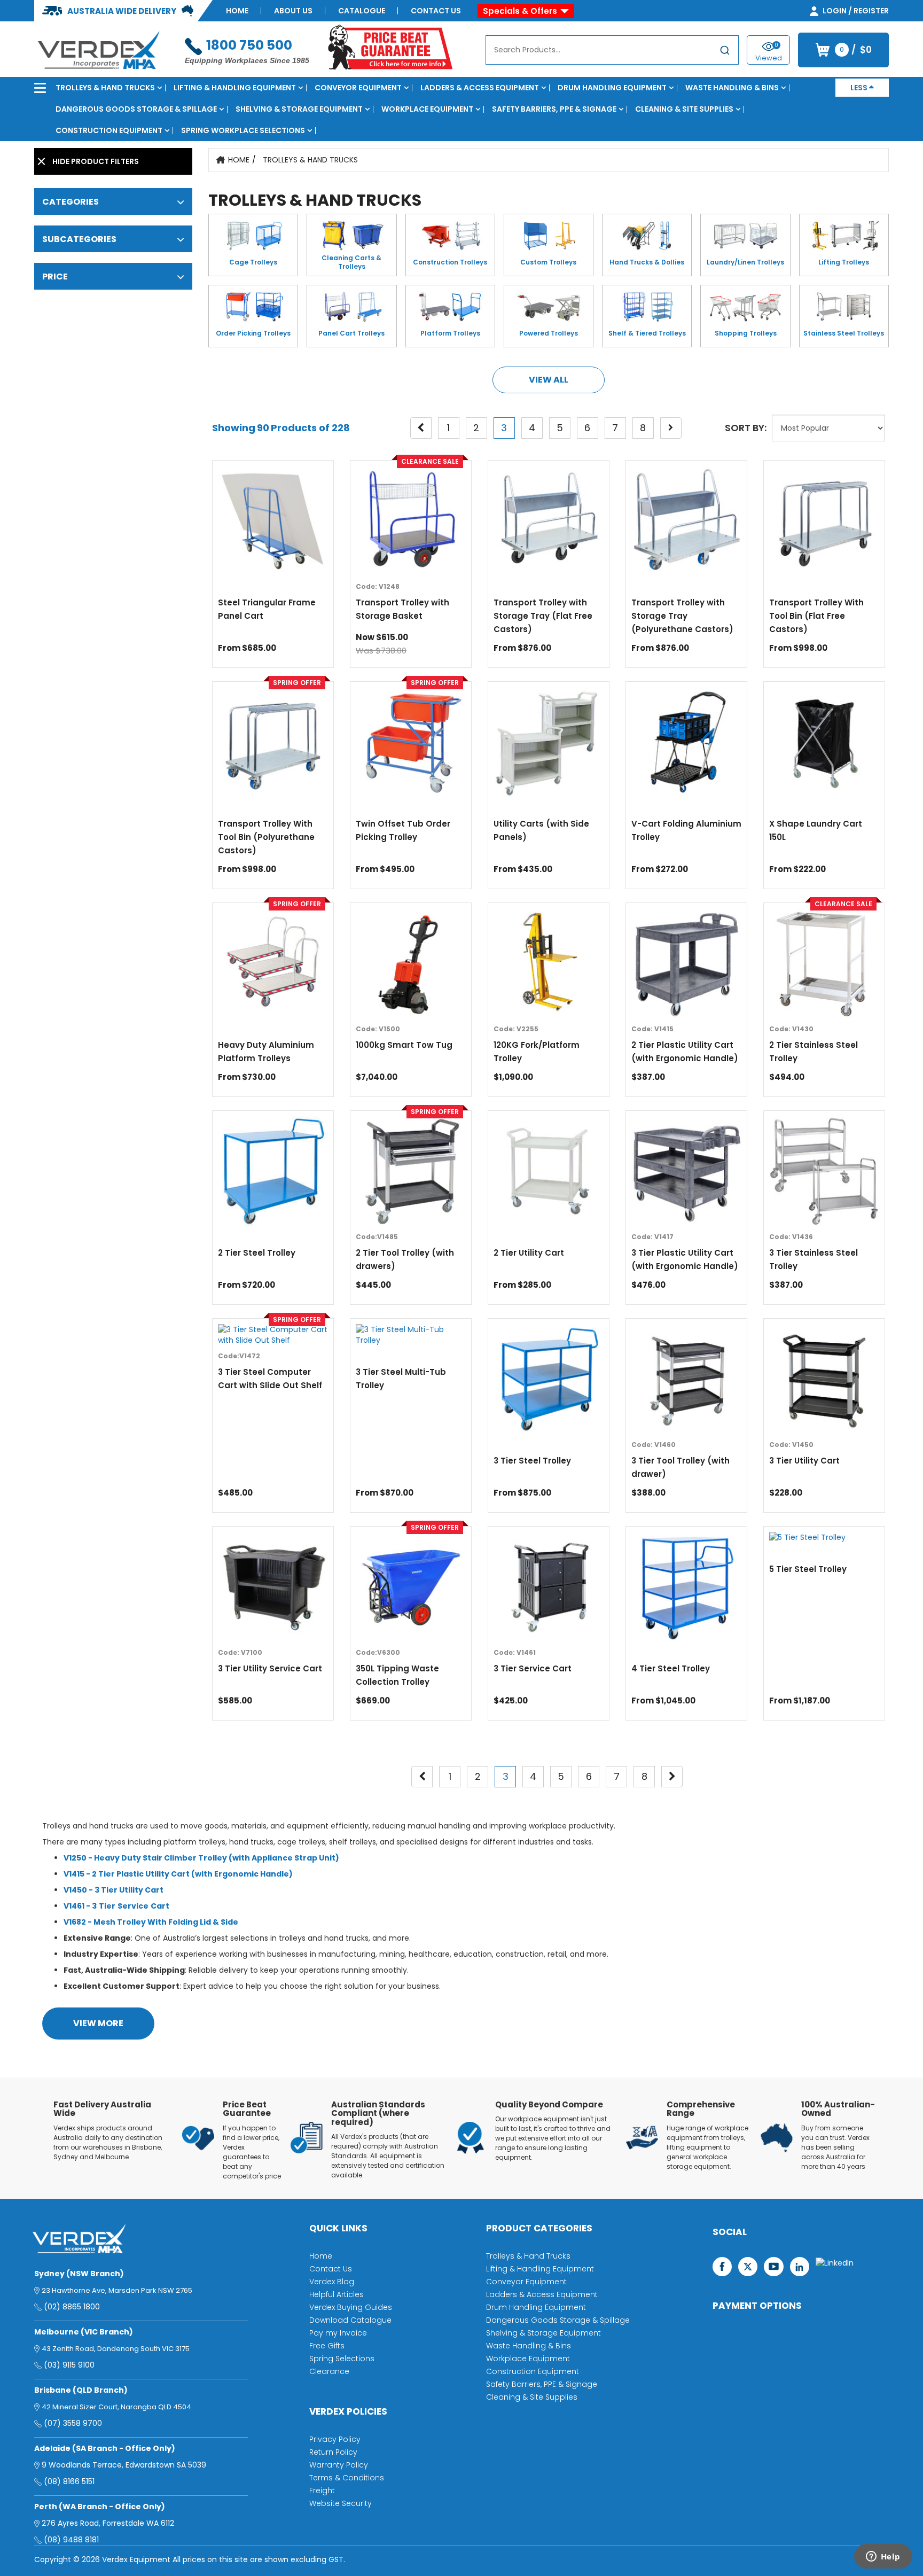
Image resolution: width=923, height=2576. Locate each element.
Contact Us (436, 11)
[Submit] (725, 52)
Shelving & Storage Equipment (299, 109)
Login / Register (855, 11)
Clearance (329, 2371)
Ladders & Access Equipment (480, 88)
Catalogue (362, 11)
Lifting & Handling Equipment (235, 88)
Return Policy (333, 2452)
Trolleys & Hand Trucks (105, 88)
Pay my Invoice (338, 2333)
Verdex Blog (332, 2282)
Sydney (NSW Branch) (79, 2274)
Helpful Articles (337, 2294)
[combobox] (612, 50)
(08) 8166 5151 (69, 2481)
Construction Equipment (109, 130)
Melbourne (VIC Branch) (84, 2332)
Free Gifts (327, 2346)
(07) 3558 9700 (73, 2423)
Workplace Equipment (427, 109)
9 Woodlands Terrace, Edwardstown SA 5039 (124, 2465)
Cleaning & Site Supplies (684, 109)
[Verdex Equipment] (98, 49)
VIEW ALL (549, 380)
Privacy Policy (335, 2439)
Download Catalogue (350, 2320)
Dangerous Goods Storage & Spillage (136, 109)
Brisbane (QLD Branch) (81, 2390)
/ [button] (856, 50)
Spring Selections (342, 2359)
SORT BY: (746, 428)
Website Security (341, 2503)
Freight (322, 2491)
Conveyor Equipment (358, 88)
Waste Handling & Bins (732, 88)
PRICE (55, 277)
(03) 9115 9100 (69, 2365)
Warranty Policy (339, 2465)
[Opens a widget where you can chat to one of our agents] (883, 2557)
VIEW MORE (98, 2023)
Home (237, 11)
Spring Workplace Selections (243, 130)
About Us (293, 11)
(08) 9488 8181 (71, 2540)
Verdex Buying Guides (351, 2307)
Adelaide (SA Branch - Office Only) (105, 2448)
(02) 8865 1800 (72, 2307)
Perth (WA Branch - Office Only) (100, 2507)
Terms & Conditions (347, 2478)
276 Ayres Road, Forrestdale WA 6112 (108, 2523)
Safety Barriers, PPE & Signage (554, 109)
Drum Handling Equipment (612, 88)
